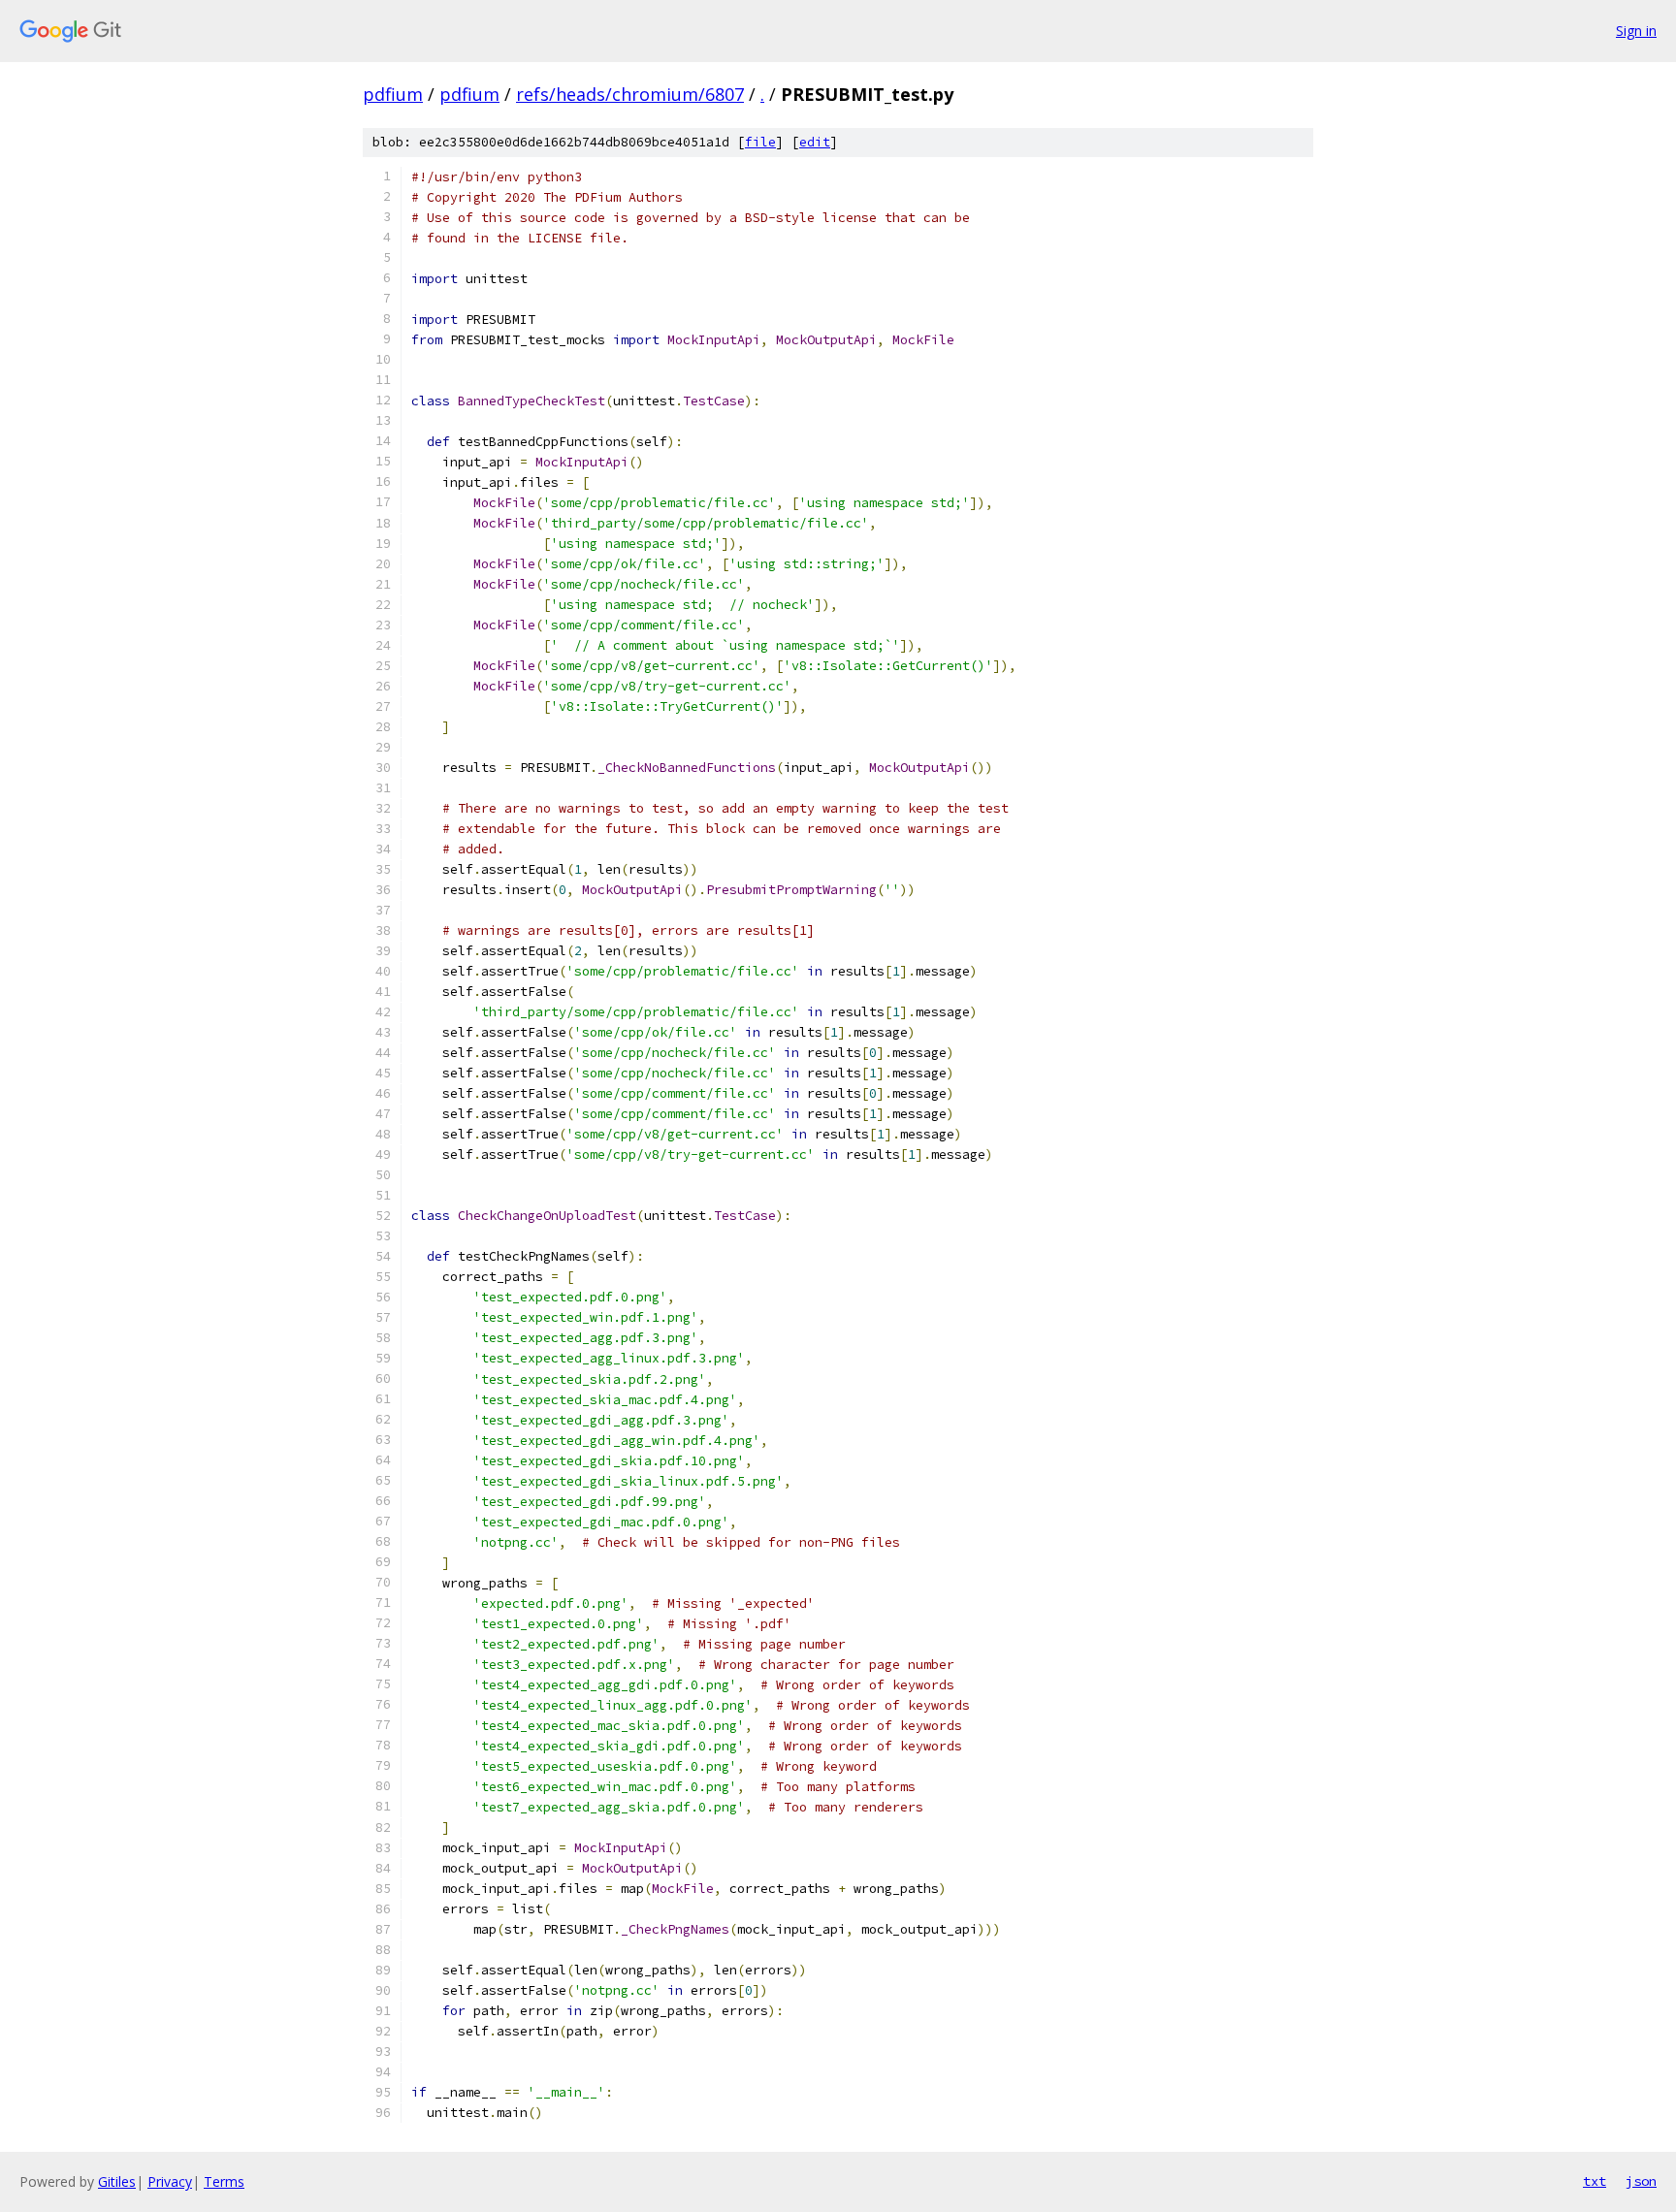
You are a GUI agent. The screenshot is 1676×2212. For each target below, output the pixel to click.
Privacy (170, 2181)
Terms (224, 2181)
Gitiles (117, 2181)
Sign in (1636, 31)
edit (815, 142)
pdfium (393, 94)
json (1641, 2181)
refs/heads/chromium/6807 (630, 94)
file (760, 142)
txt (1595, 2181)
